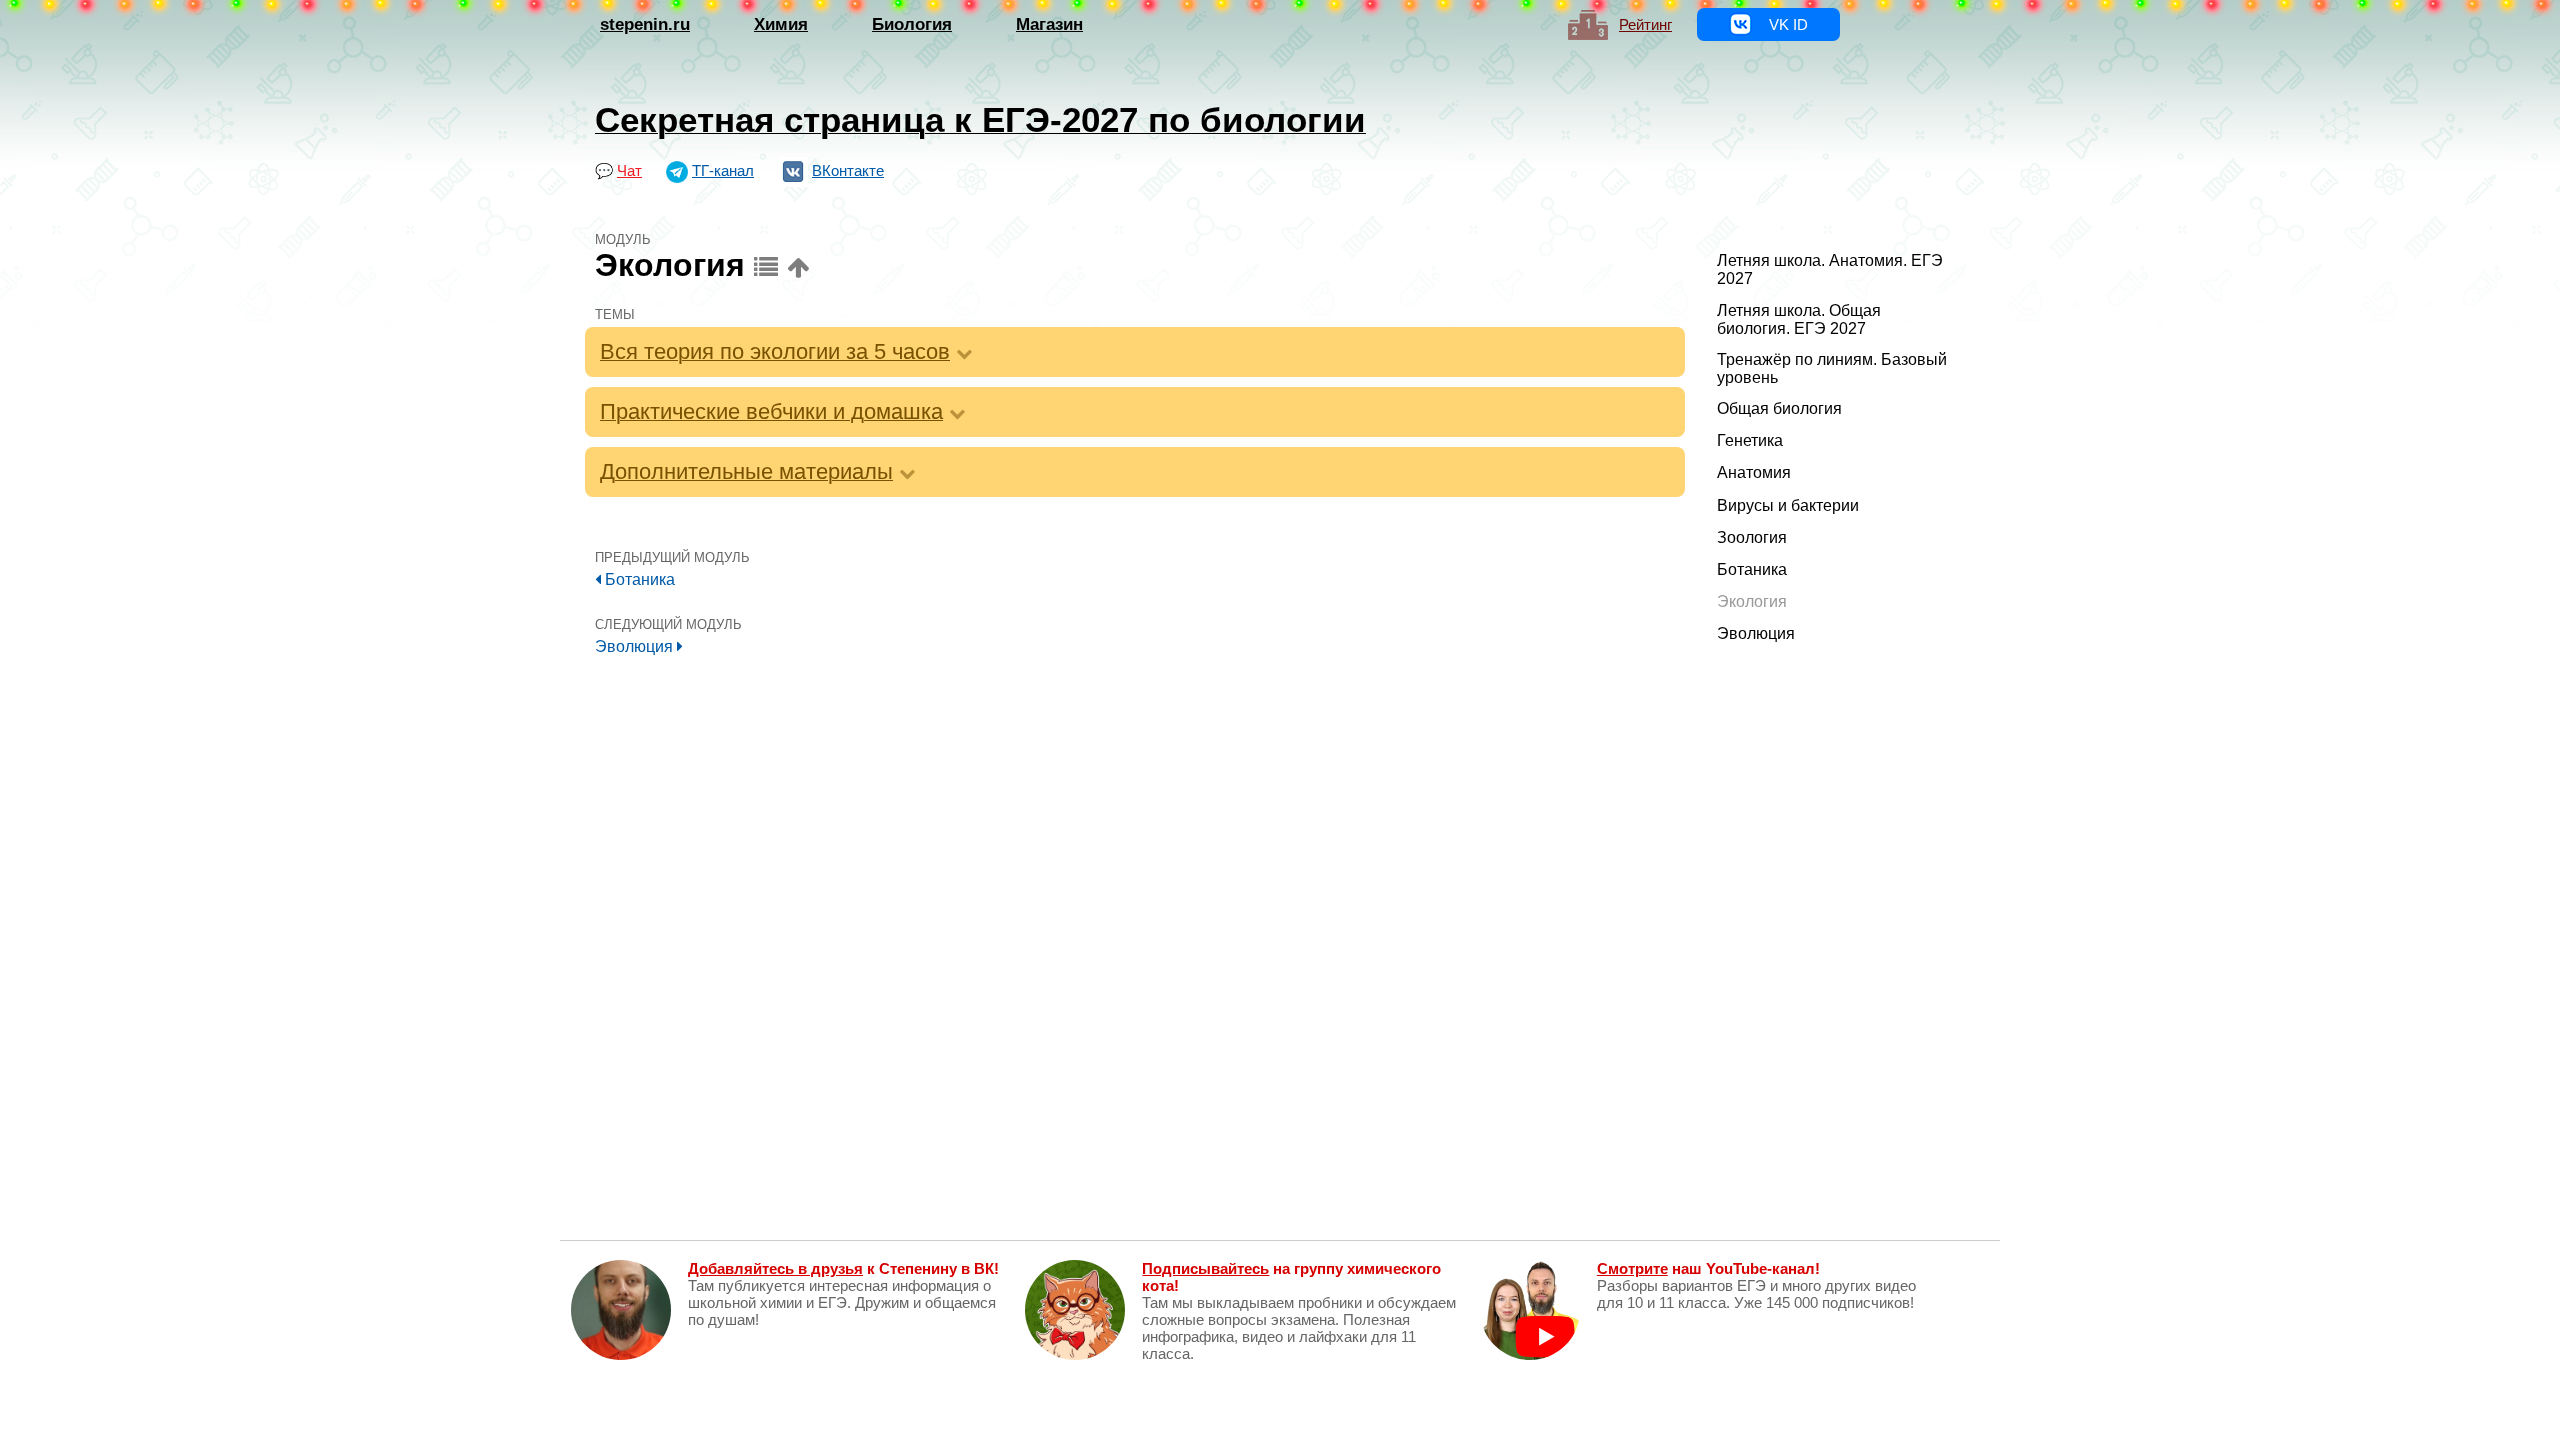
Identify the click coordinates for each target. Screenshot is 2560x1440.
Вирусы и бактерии (1788, 505)
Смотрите (1632, 1268)
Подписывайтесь (1205, 1268)
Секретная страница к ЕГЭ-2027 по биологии (980, 119)
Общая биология (1779, 408)
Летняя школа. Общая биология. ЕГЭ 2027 (1799, 319)
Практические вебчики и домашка (771, 411)
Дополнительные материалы (746, 471)
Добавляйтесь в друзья (775, 1268)
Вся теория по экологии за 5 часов (775, 351)
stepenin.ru (645, 24)
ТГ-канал (723, 171)
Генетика (1750, 440)
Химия (781, 24)
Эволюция (636, 646)
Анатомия (1754, 472)
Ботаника (638, 579)
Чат (629, 171)
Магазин (1049, 24)
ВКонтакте (848, 171)
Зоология (1752, 537)
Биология (912, 24)
